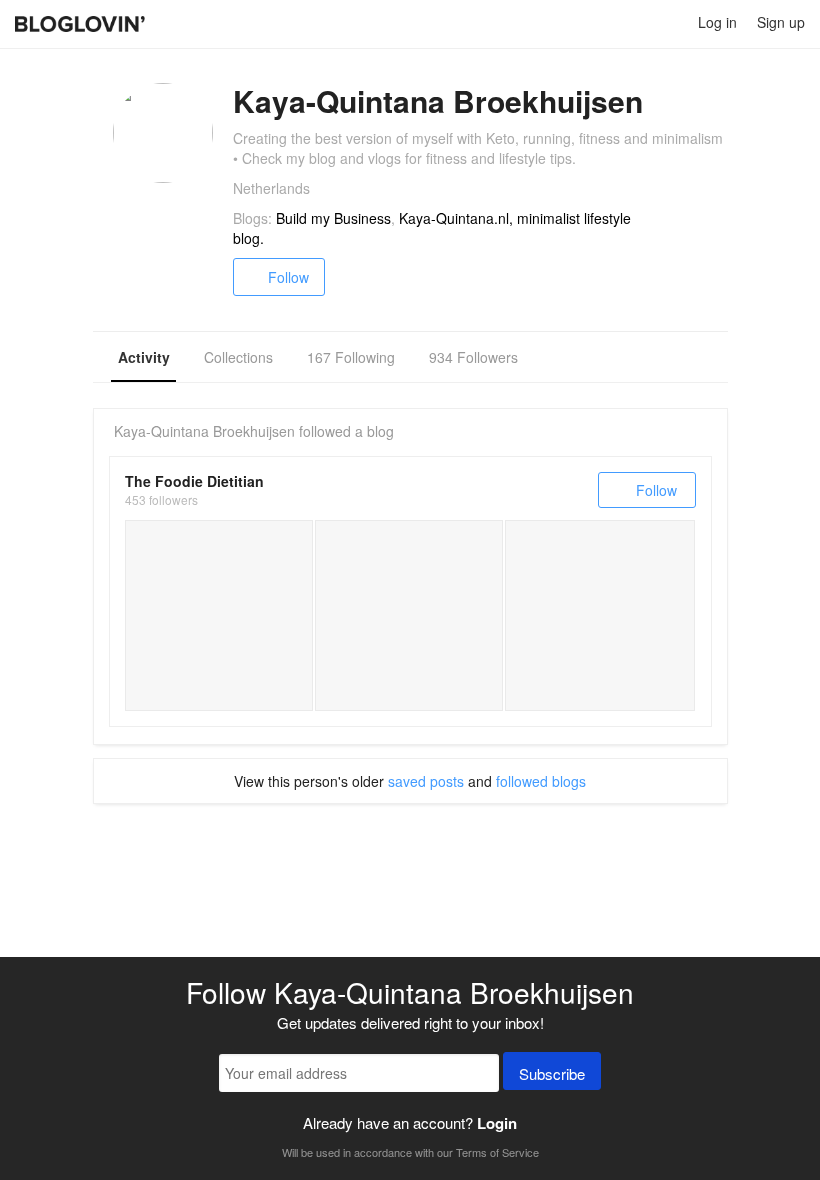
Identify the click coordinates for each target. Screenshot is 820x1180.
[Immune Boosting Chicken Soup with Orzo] (219, 615)
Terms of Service (497, 1152)
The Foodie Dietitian (194, 481)
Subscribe (552, 1073)
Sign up (781, 22)
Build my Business (333, 218)
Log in (717, 22)
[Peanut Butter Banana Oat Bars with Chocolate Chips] (409, 615)
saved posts (426, 781)
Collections (238, 357)
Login (497, 1123)
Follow (288, 277)
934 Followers (473, 357)
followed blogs (541, 781)
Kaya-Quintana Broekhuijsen (204, 431)
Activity (144, 357)
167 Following (351, 357)
